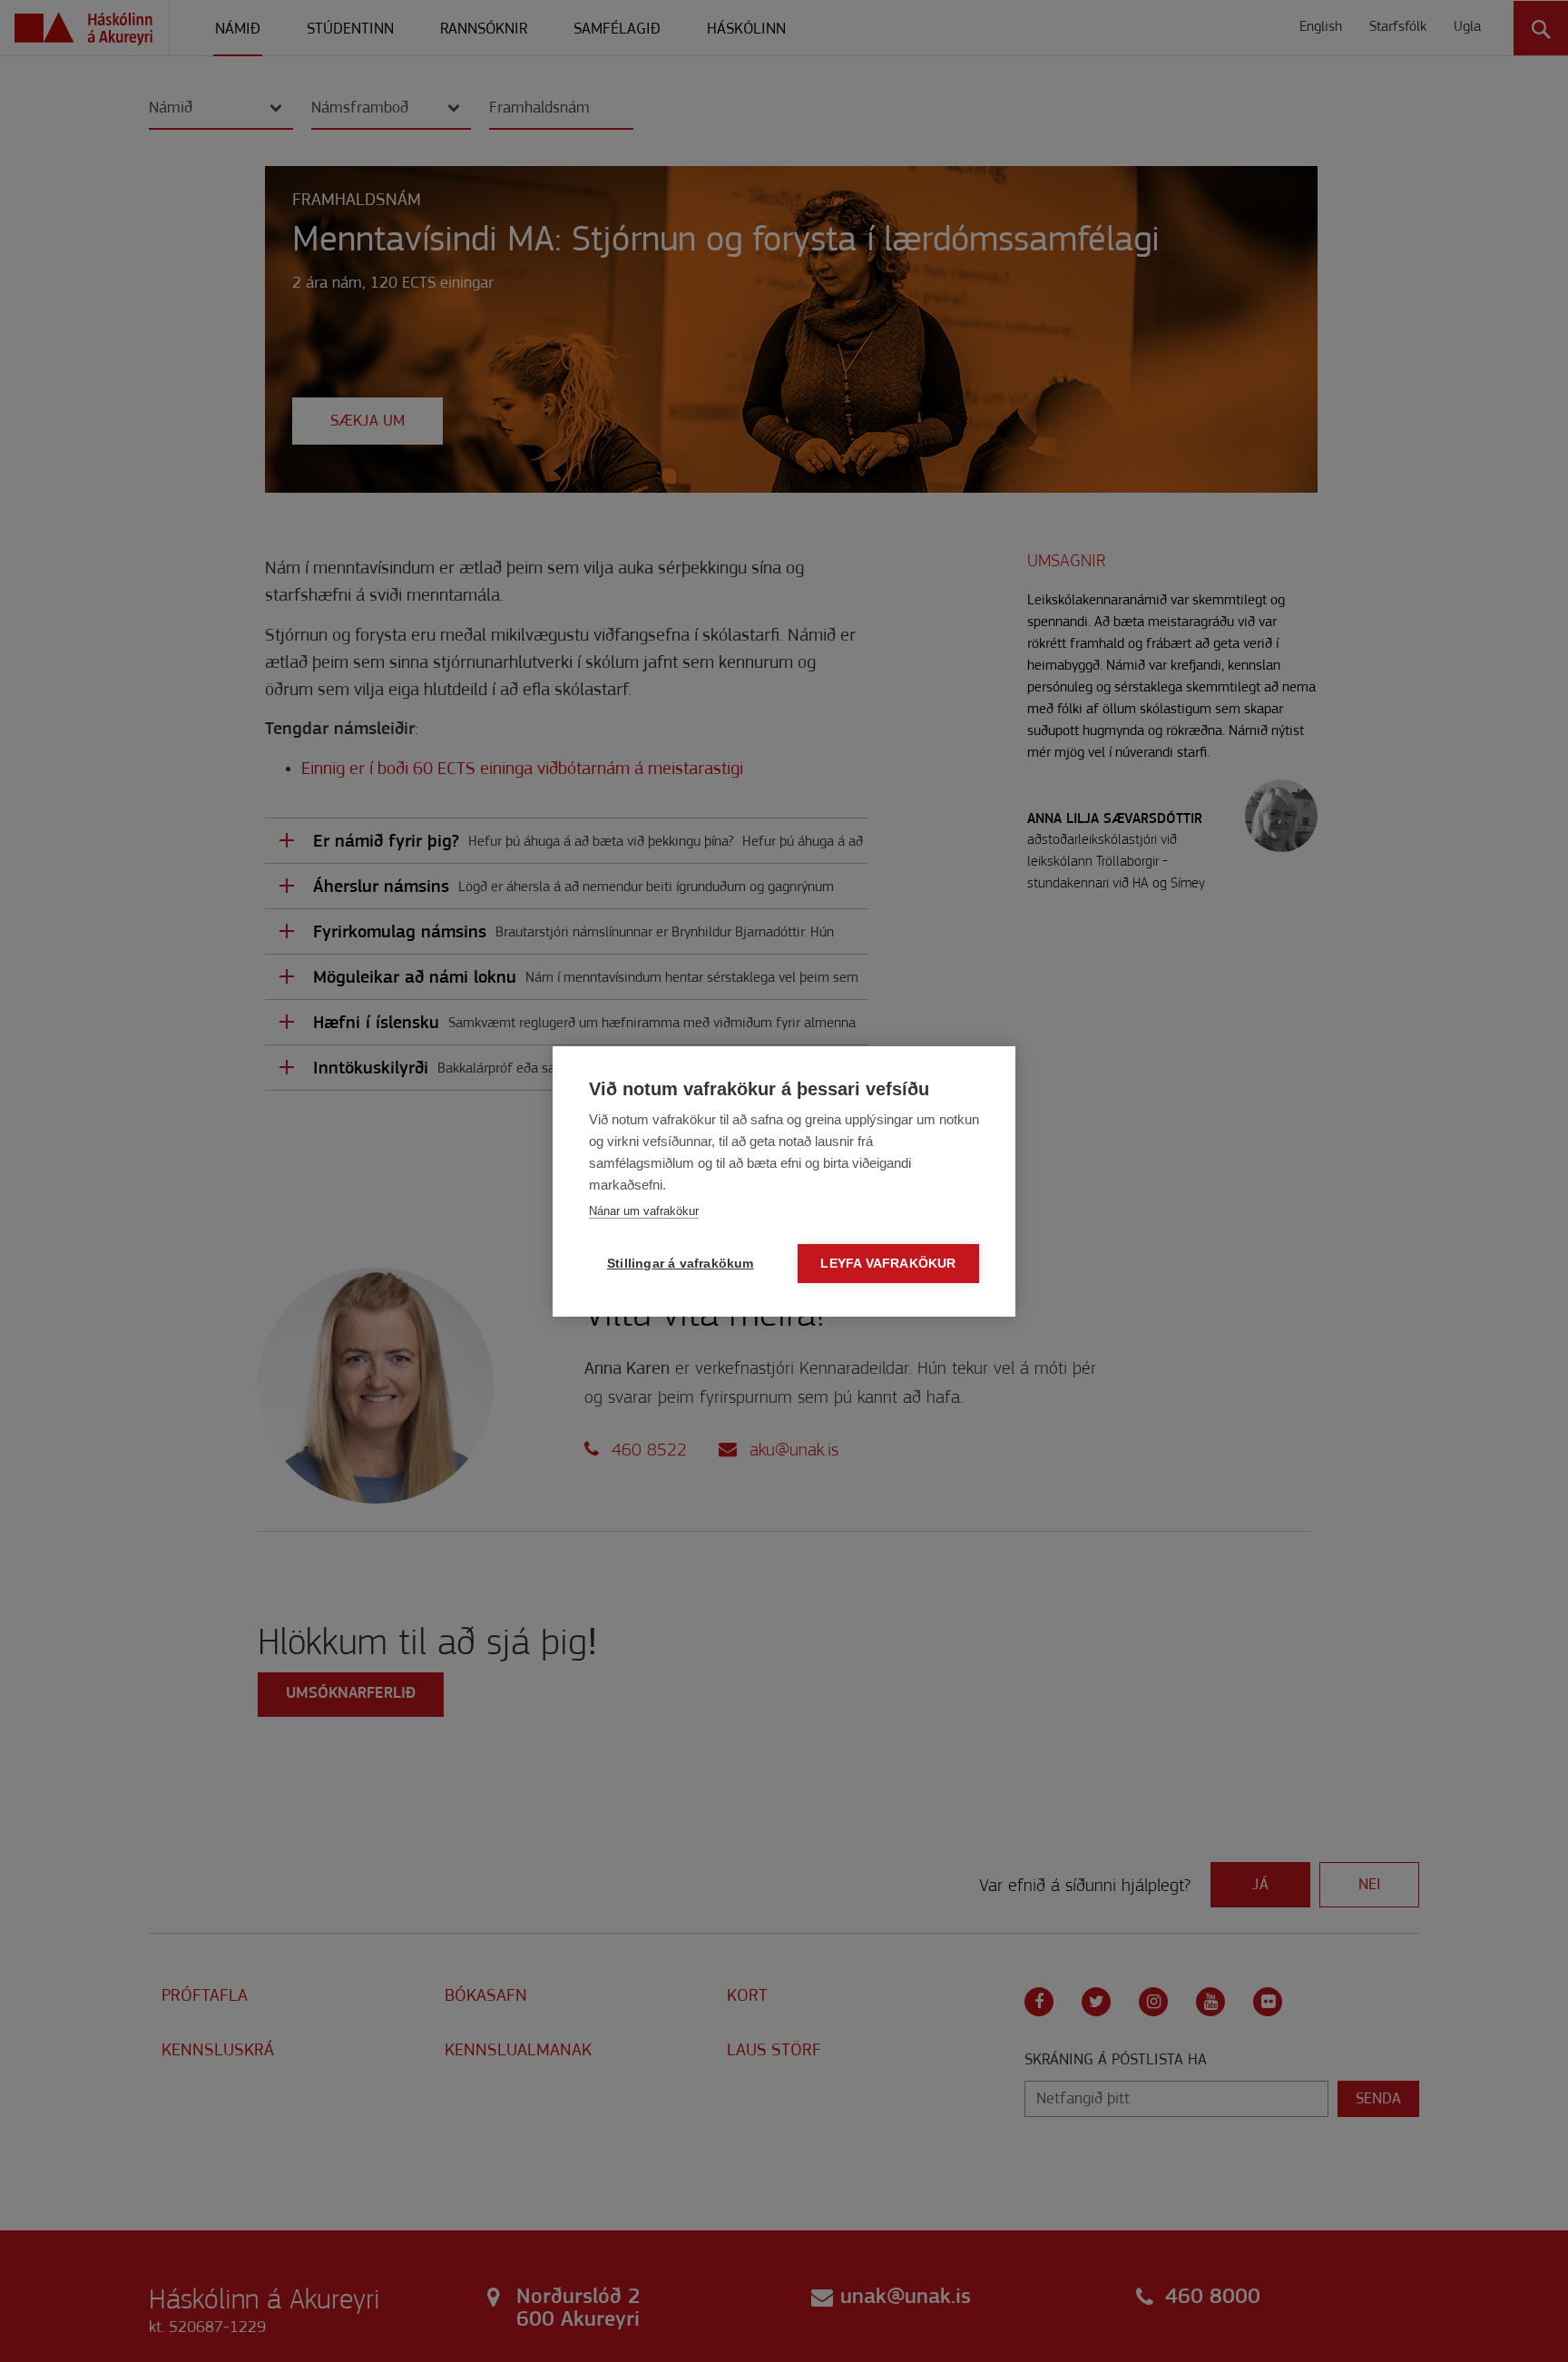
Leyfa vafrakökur (888, 1264)
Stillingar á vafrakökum (681, 1264)
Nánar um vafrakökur (644, 1211)
